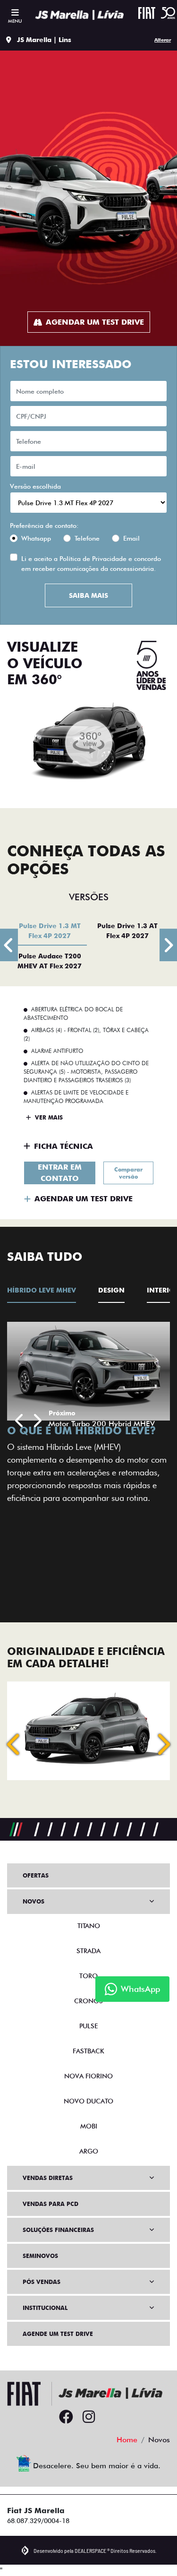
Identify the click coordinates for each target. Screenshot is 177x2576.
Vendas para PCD (51, 2204)
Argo (89, 2151)
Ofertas (36, 1875)
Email (131, 538)
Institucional (45, 2308)
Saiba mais (88, 595)
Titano (89, 1926)
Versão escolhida (35, 486)
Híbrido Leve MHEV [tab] (42, 1290)
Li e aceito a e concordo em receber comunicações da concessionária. (91, 564)
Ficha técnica (63, 1146)
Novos (34, 1901)
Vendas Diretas (48, 2178)
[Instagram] (89, 2417)
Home (127, 2440)
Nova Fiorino (88, 2076)
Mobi (89, 2126)
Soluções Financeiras (58, 2230)
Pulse (88, 2026)
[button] (20, 1421)
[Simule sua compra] (111, 2417)
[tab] (50, 930)
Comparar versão (128, 1173)
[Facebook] (66, 2417)
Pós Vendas (42, 2282)
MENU (15, 21)
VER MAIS (48, 1117)
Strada (88, 1951)
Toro (88, 1976)
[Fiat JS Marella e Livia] (79, 15)
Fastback (88, 2051)
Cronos (88, 2001)
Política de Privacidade (93, 559)
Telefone (87, 538)
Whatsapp (36, 538)
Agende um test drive (58, 2334)
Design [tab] (111, 1290)
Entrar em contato (60, 1173)
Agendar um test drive (95, 322)
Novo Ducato (88, 2101)
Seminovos (40, 2256)
